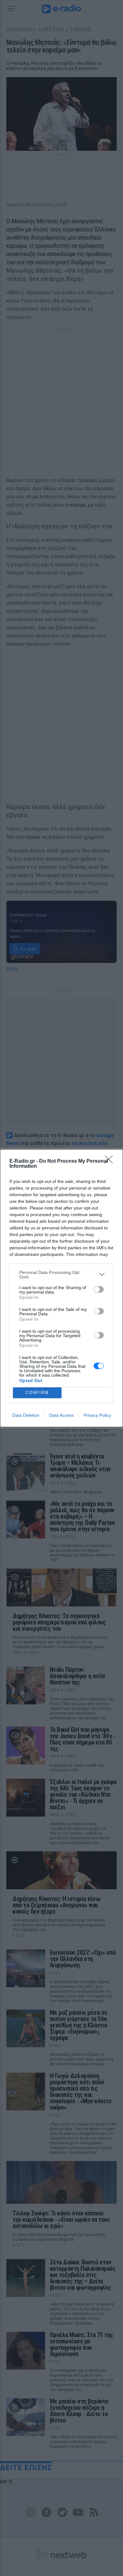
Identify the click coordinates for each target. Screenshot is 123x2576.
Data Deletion (26, 1415)
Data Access (61, 1415)
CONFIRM (37, 1393)
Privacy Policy (97, 1415)
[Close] (111, 1161)
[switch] (99, 1289)
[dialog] (61, 1288)
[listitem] (61, 1275)
